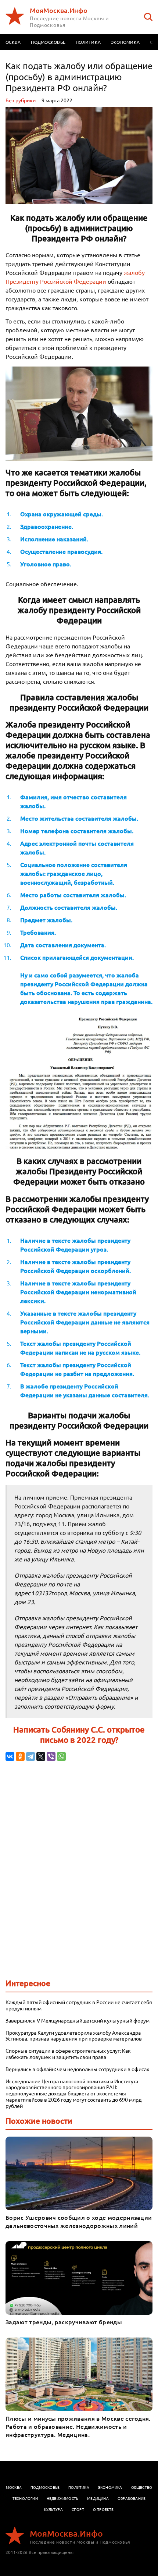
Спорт (78, 2509)
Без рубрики (21, 100)
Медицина (98, 2498)
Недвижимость (62, 2498)
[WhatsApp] (61, 1756)
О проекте (103, 2509)
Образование (132, 2498)
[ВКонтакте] (10, 1756)
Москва (14, 2487)
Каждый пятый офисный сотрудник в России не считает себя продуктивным (79, 2005)
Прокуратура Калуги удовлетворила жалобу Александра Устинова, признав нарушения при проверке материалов (74, 2036)
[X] (41, 1756)
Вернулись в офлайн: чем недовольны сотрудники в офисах (77, 2069)
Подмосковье (48, 42)
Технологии (25, 2498)
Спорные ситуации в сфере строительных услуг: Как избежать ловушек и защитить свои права (68, 2054)
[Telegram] (30, 1756)
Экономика (125, 42)
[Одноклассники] (20, 1756)
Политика (88, 42)
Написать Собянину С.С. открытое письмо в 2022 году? (79, 1735)
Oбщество (142, 2487)
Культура (53, 2509)
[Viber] (51, 1756)
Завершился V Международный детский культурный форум (78, 2021)
